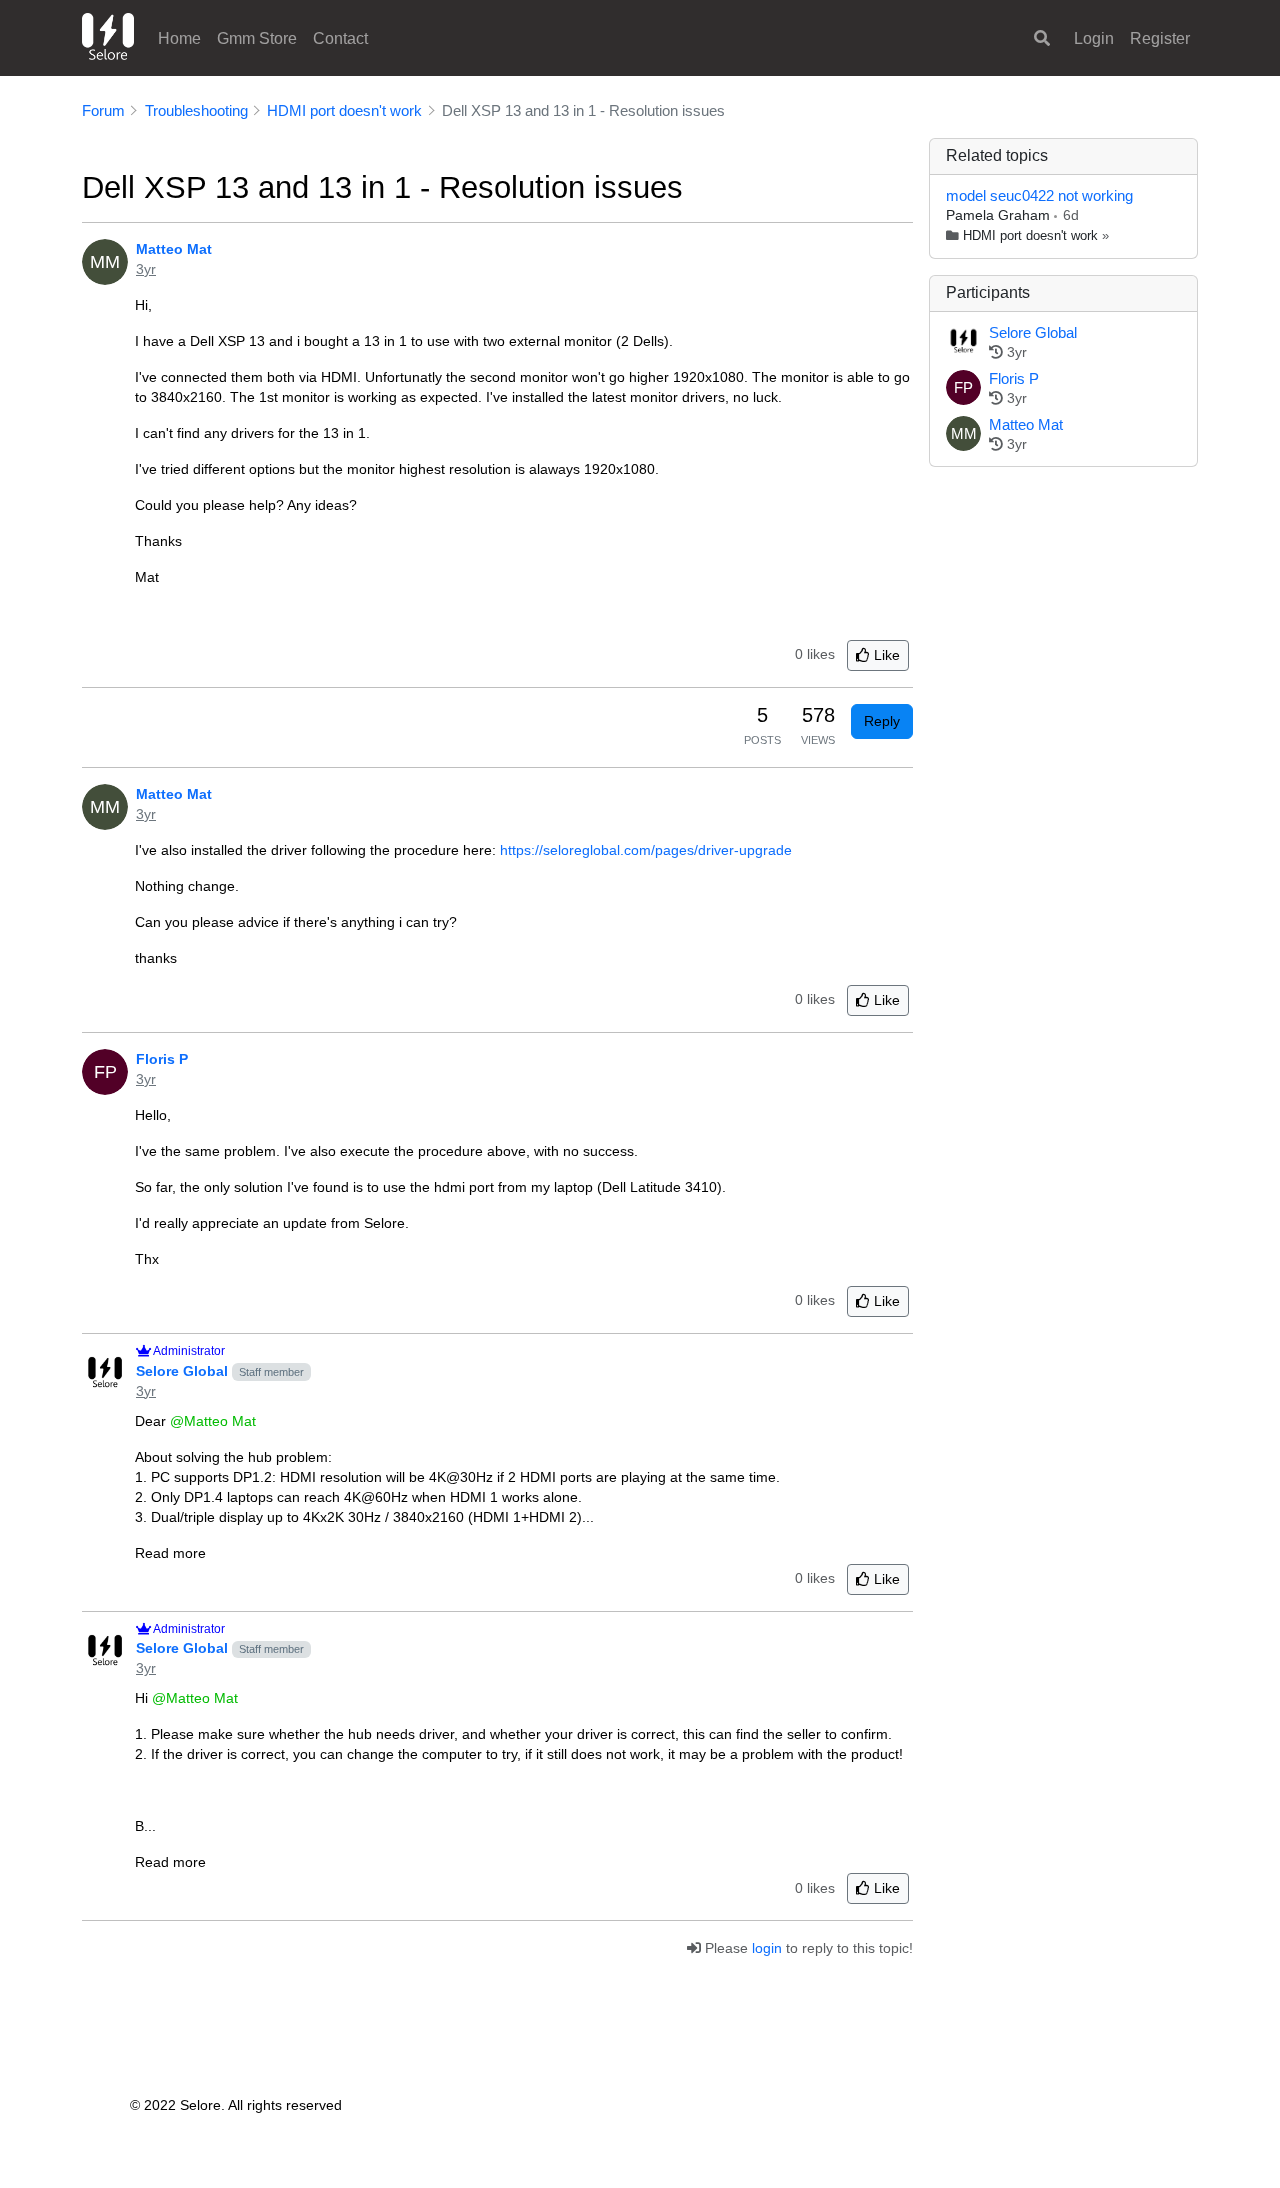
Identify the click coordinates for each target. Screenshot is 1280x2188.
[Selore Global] (963, 343)
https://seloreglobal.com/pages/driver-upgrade (646, 850)
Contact (340, 38)
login (767, 1948)
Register (1160, 38)
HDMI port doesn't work (1030, 236)
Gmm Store (257, 38)
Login (1094, 38)
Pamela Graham (1000, 215)
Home (179, 38)
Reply (882, 721)
